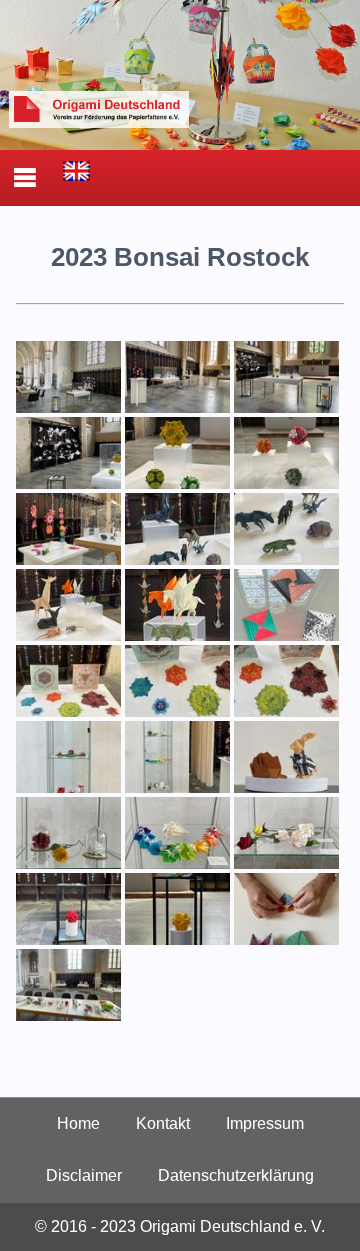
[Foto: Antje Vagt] (68, 407)
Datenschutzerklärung (236, 1175)
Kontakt (163, 1123)
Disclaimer (84, 1175)
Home (78, 1123)
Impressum (265, 1123)
